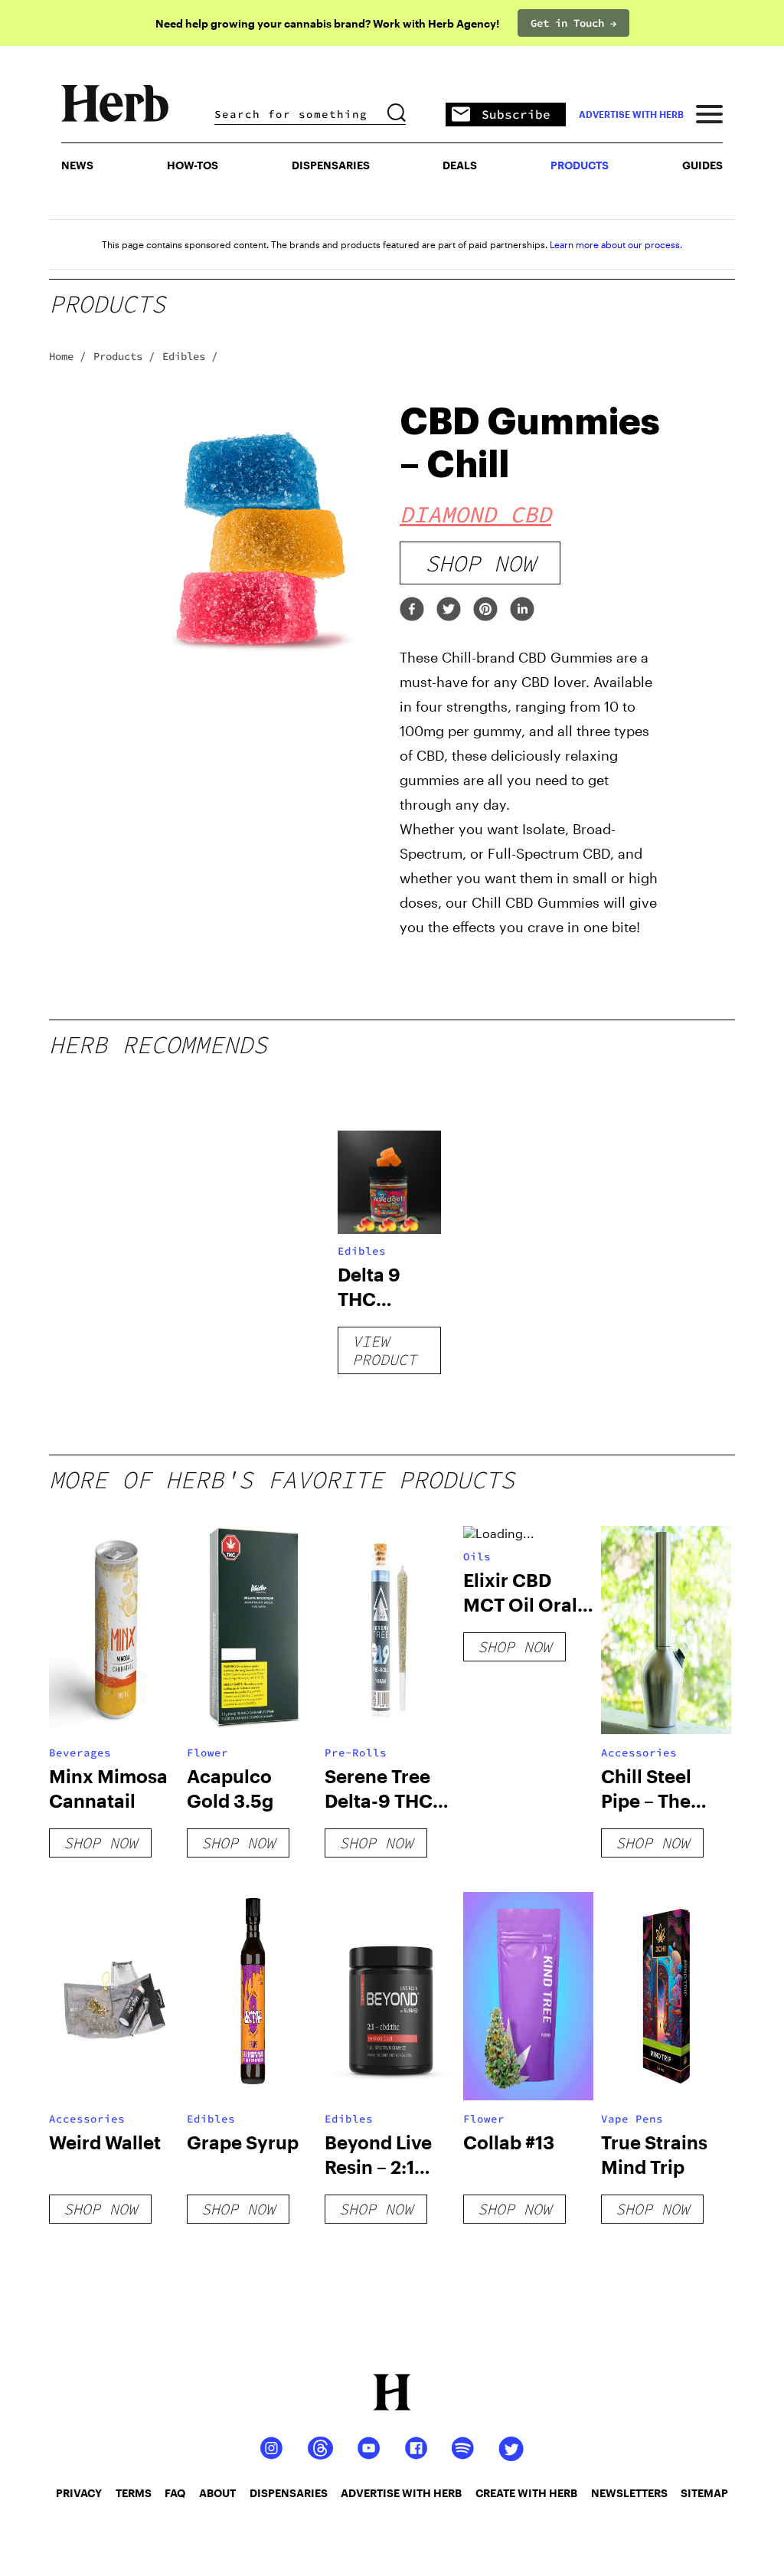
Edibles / (190, 356)
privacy (79, 2493)
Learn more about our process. (616, 244)
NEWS (77, 165)
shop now (480, 563)
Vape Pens (632, 2119)
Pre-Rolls (356, 1753)
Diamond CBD (475, 514)
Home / (67, 356)
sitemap (704, 2493)
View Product (384, 1350)
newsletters (629, 2493)
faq (175, 2493)
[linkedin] (522, 610)
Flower (207, 1753)
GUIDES (702, 165)
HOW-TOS (193, 165)
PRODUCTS (580, 165)
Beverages (80, 1753)
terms (134, 2493)
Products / (124, 356)
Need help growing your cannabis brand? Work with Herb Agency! (327, 23)
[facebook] (412, 610)
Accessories (639, 1753)
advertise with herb (631, 114)
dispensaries (289, 2493)
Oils (477, 1556)
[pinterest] (485, 610)
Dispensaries (331, 165)
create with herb (526, 2493)
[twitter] (449, 610)
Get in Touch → (573, 23)
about (217, 2493)
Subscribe (516, 114)
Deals (460, 165)
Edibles (362, 1251)
